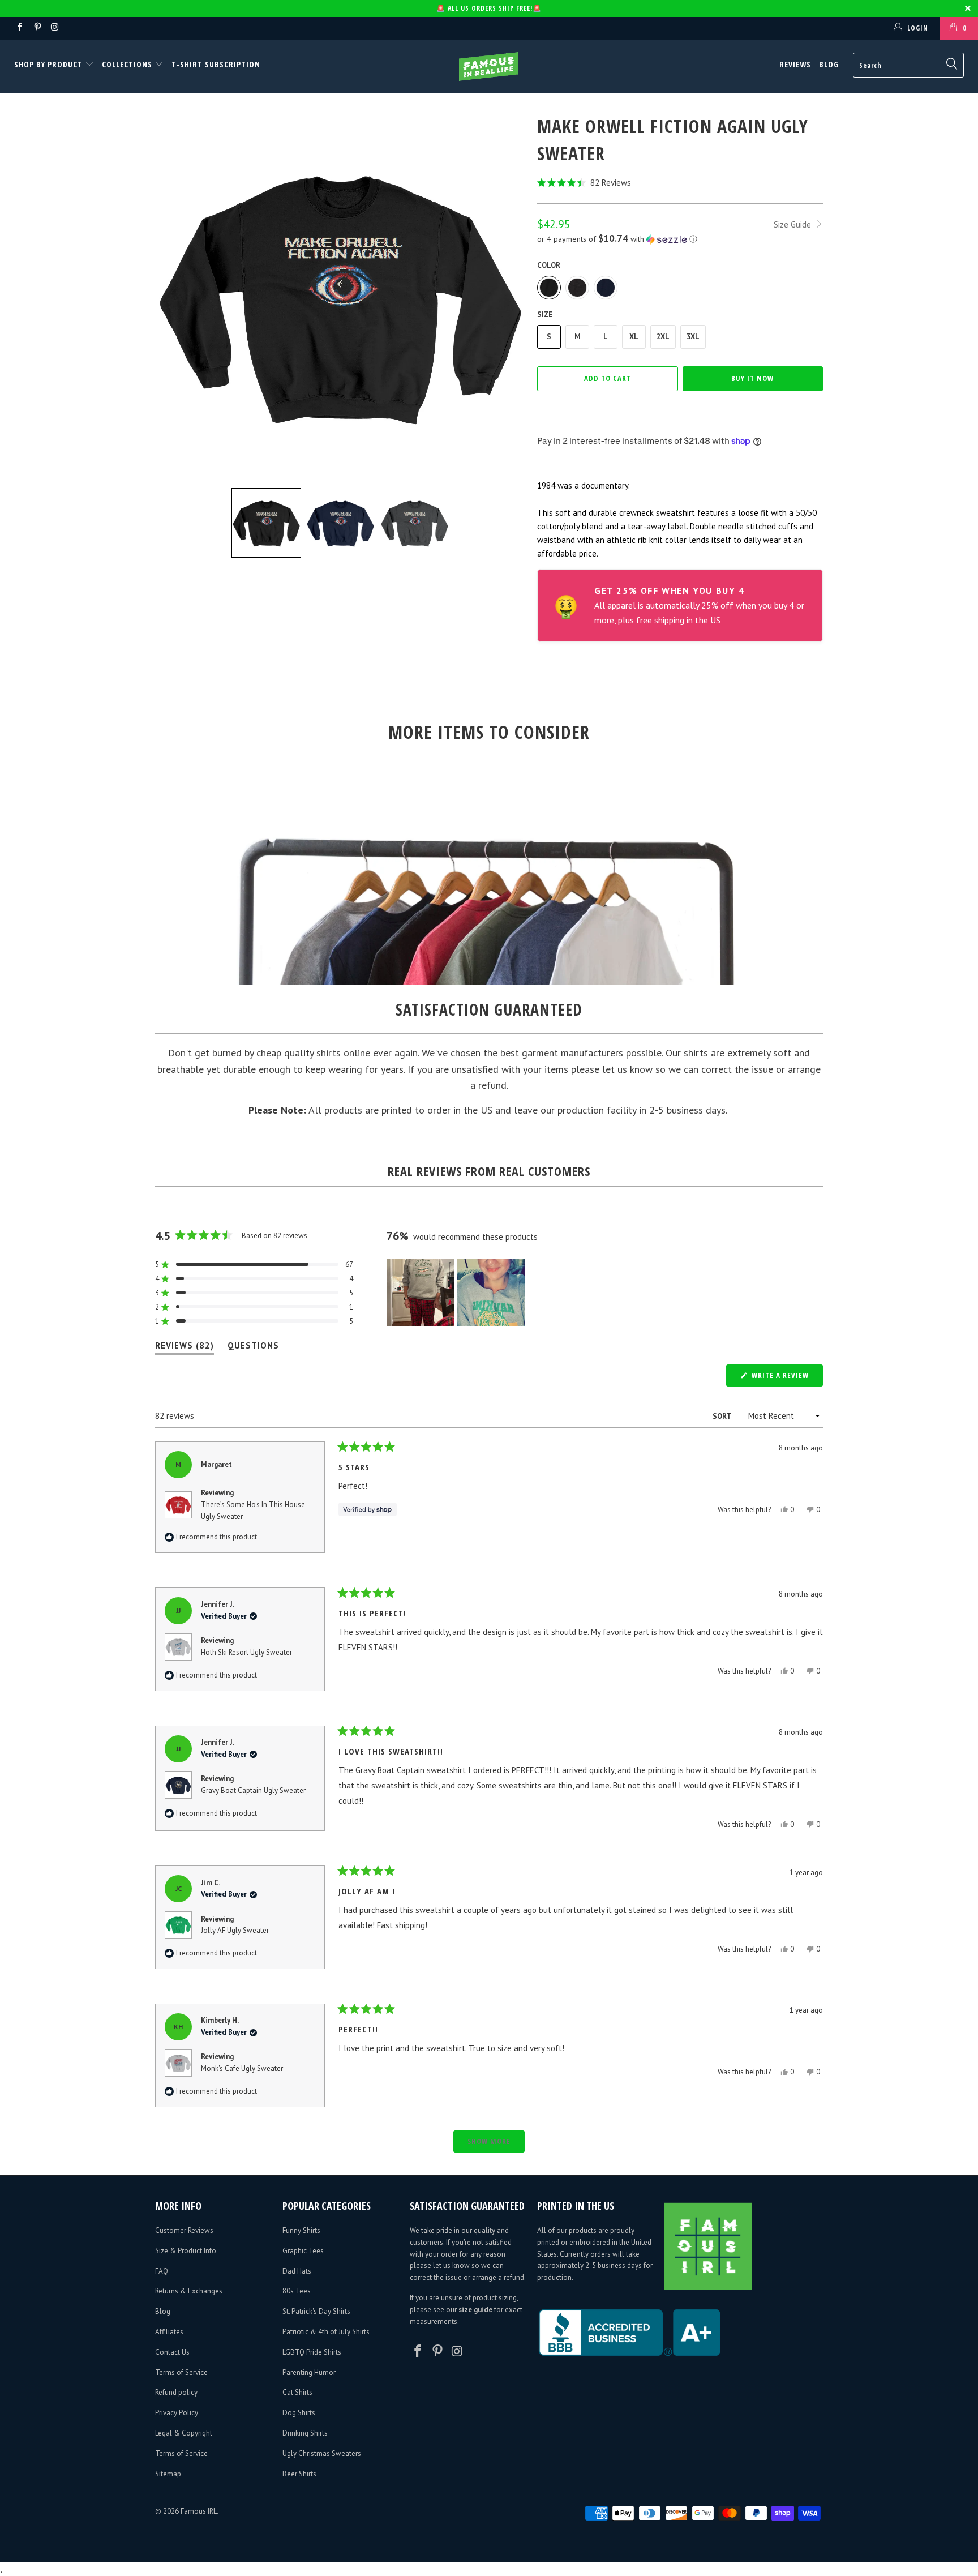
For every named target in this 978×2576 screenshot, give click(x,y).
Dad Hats (297, 2271)
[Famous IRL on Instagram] (55, 28)
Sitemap (168, 2474)
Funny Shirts (301, 2230)
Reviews (795, 64)
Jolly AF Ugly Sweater (235, 1930)
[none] (266, 523)
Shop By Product (50, 64)
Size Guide (793, 224)
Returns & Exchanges (189, 2291)
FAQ (162, 2271)
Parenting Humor (309, 2372)
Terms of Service (181, 2372)
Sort (722, 1416)
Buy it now (752, 378)
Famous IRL (199, 2511)
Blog (829, 64)
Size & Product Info (186, 2251)
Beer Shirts (299, 2474)
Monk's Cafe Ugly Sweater (242, 2068)
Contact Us (172, 2352)
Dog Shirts (299, 2413)
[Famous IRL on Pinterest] (37, 28)
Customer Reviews (184, 2230)
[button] (680, 183)
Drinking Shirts (305, 2433)
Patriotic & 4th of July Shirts (326, 2332)
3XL (693, 337)
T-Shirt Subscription (216, 64)
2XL (663, 337)
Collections (127, 64)
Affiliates (169, 2332)
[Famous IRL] (489, 67)
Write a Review (786, 1378)
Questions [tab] (253, 1348)
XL (634, 337)
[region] (457, 1293)
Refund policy (176, 2392)
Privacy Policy (177, 2413)
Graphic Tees (303, 2251)
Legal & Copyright (184, 2433)
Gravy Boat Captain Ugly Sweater (253, 1790)
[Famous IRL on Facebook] (19, 28)
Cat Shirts (297, 2392)
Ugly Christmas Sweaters (322, 2453)
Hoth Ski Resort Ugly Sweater (246, 1652)
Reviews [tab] (185, 1348)
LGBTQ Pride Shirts (312, 2352)
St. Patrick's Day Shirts (316, 2311)
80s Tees (297, 2291)
